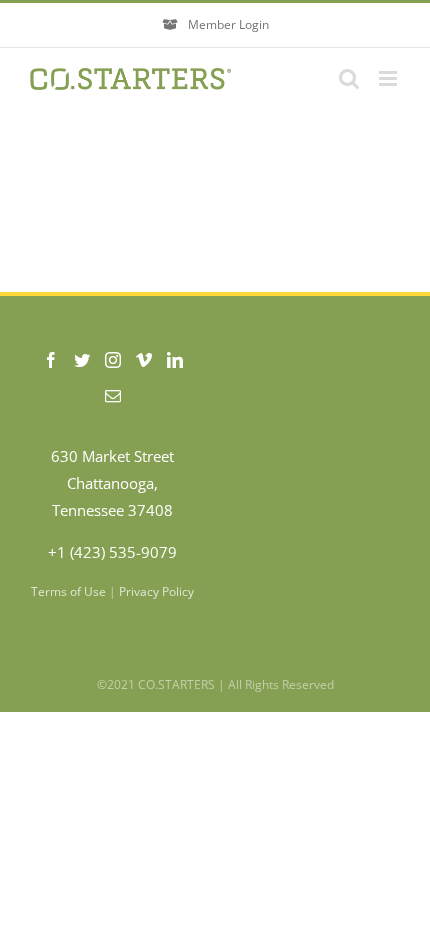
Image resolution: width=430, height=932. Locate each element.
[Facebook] (51, 360)
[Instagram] (113, 360)
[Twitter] (82, 360)
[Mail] (113, 396)
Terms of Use (68, 591)
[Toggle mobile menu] (389, 78)
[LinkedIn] (175, 360)
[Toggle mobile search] (349, 78)
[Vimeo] (144, 360)
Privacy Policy (156, 591)
